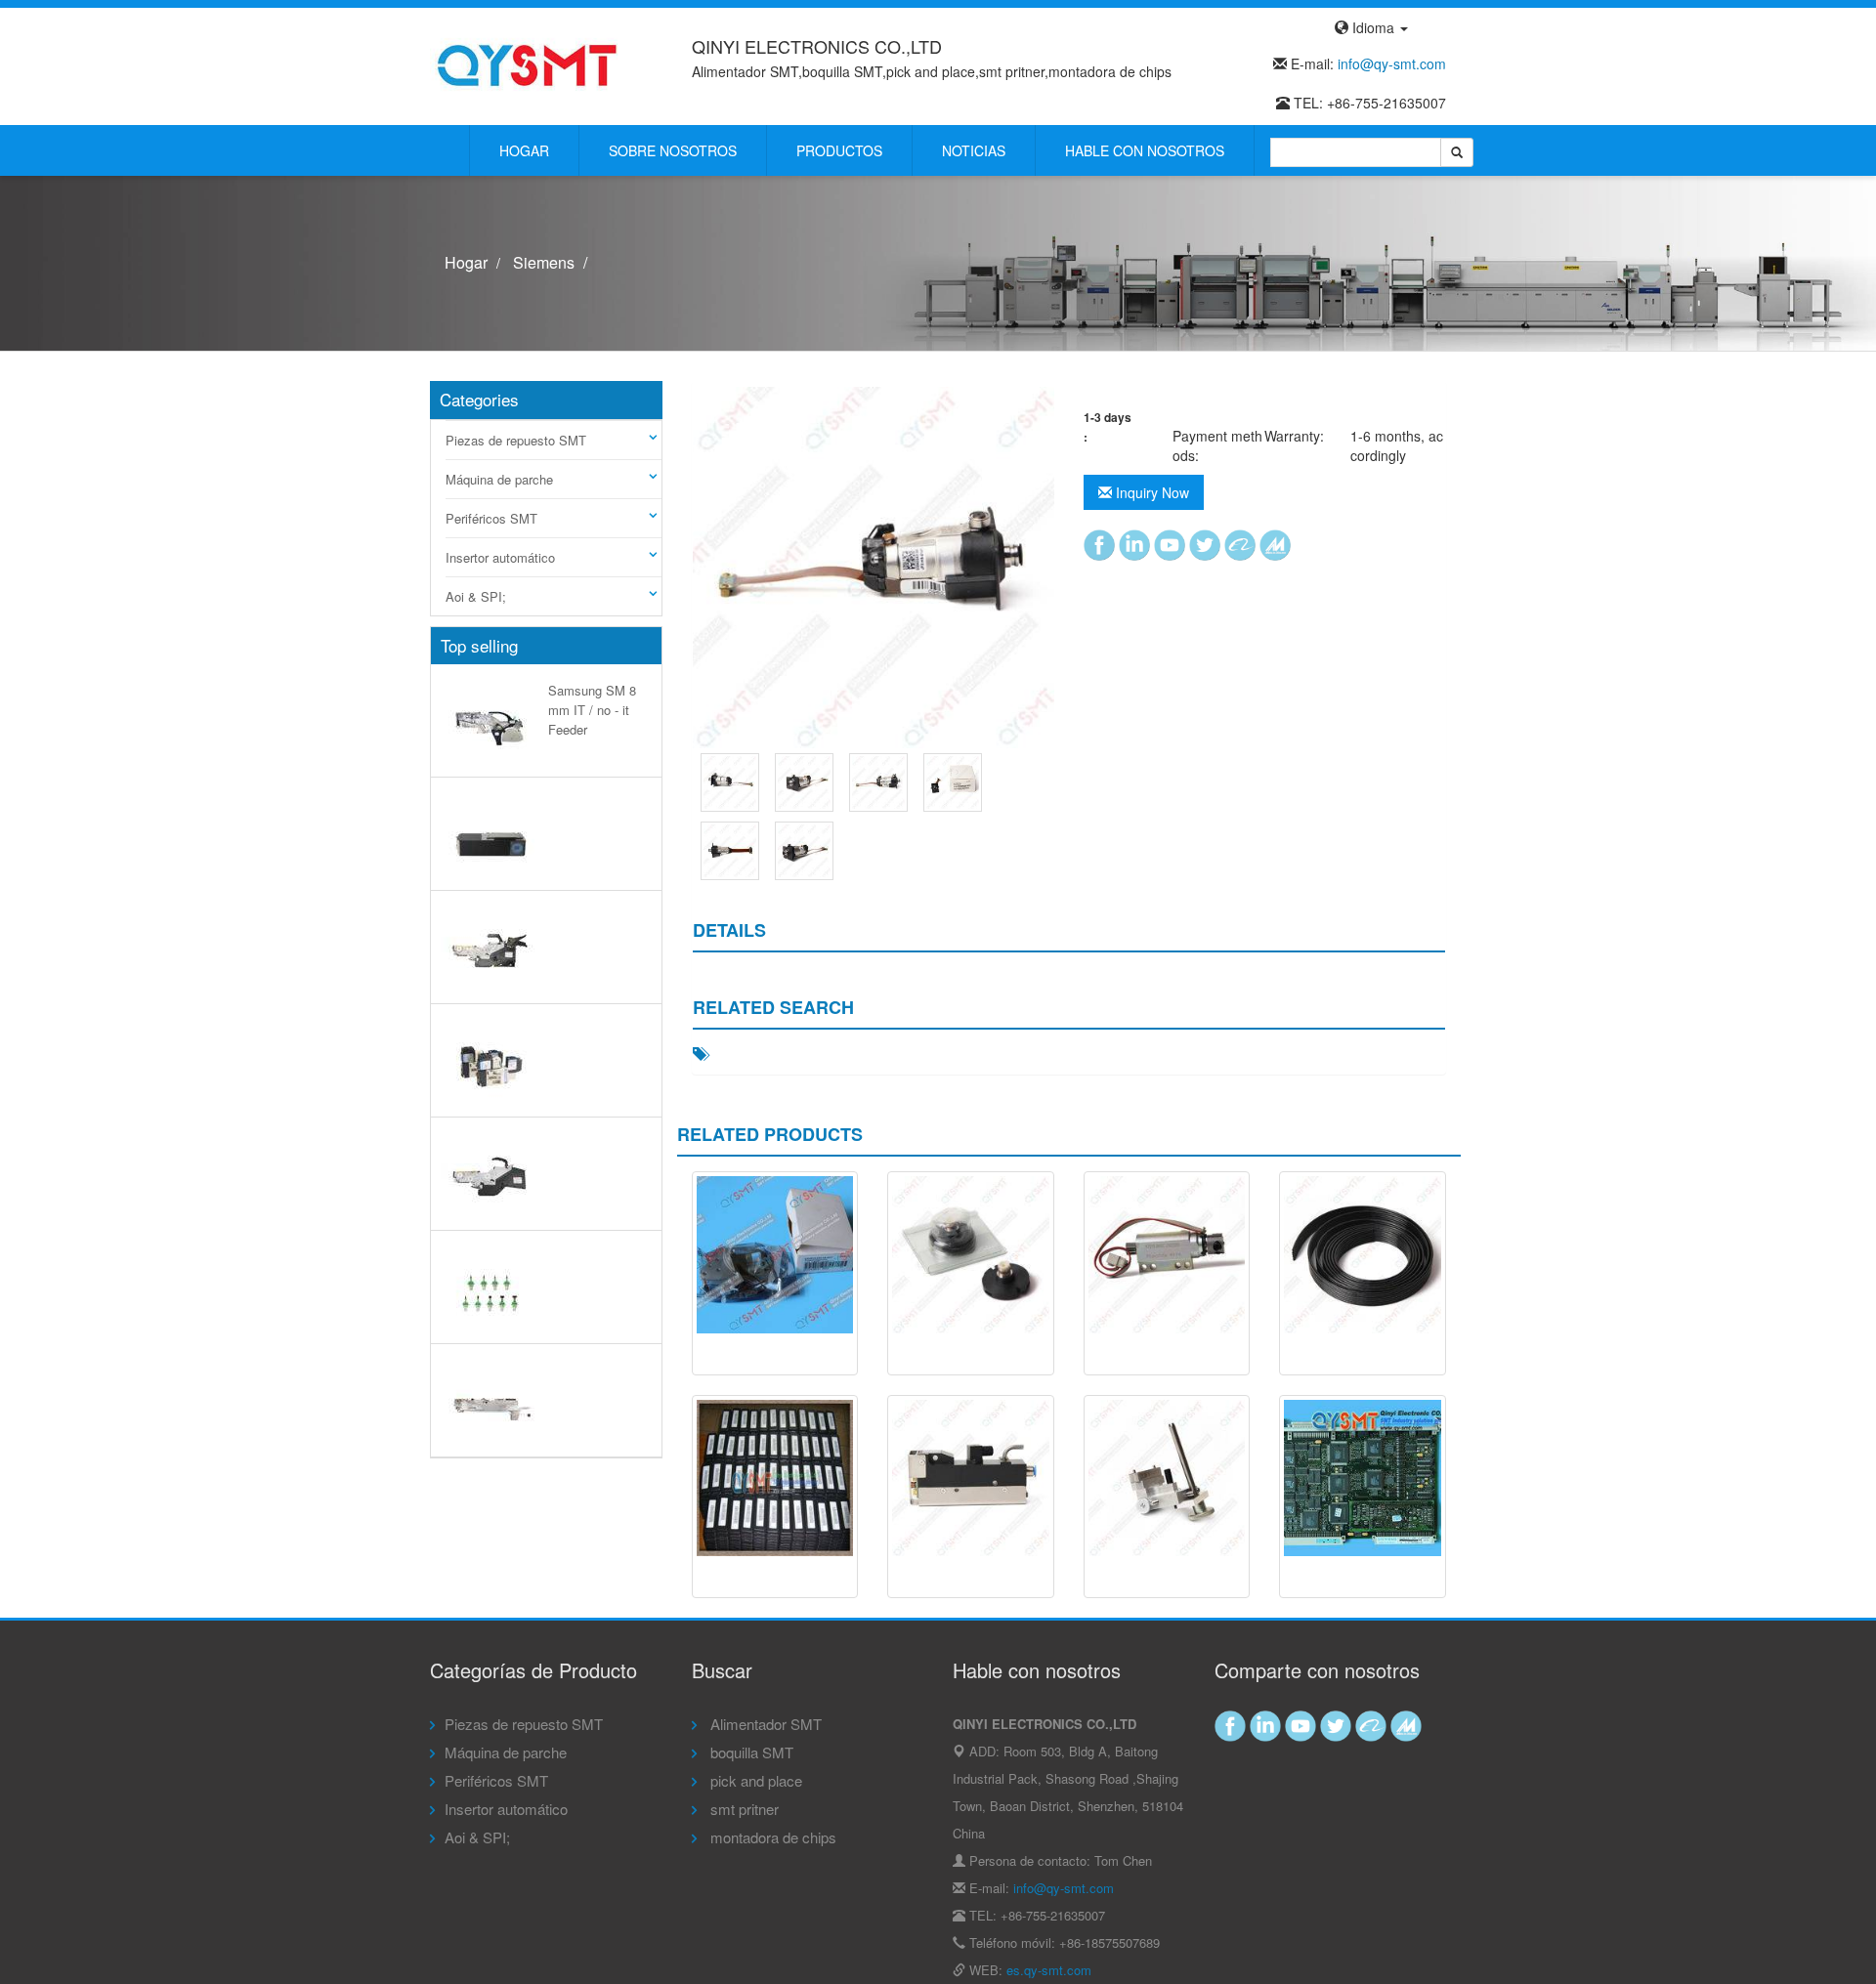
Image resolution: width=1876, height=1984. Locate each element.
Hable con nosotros (1145, 150)
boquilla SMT (750, 1752)
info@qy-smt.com (1392, 63)
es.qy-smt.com (1049, 1970)
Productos (839, 150)
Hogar (524, 150)
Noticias (974, 150)
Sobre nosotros (673, 150)
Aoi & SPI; (476, 596)
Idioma (1373, 27)
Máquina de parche (499, 479)
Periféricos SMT (491, 518)
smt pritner (743, 1809)
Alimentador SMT (764, 1724)
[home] (528, 64)
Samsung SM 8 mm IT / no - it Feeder (592, 710)
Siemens (544, 262)
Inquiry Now (1151, 492)
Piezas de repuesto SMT (516, 440)
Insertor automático (500, 557)
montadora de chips (771, 1837)
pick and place (754, 1780)
